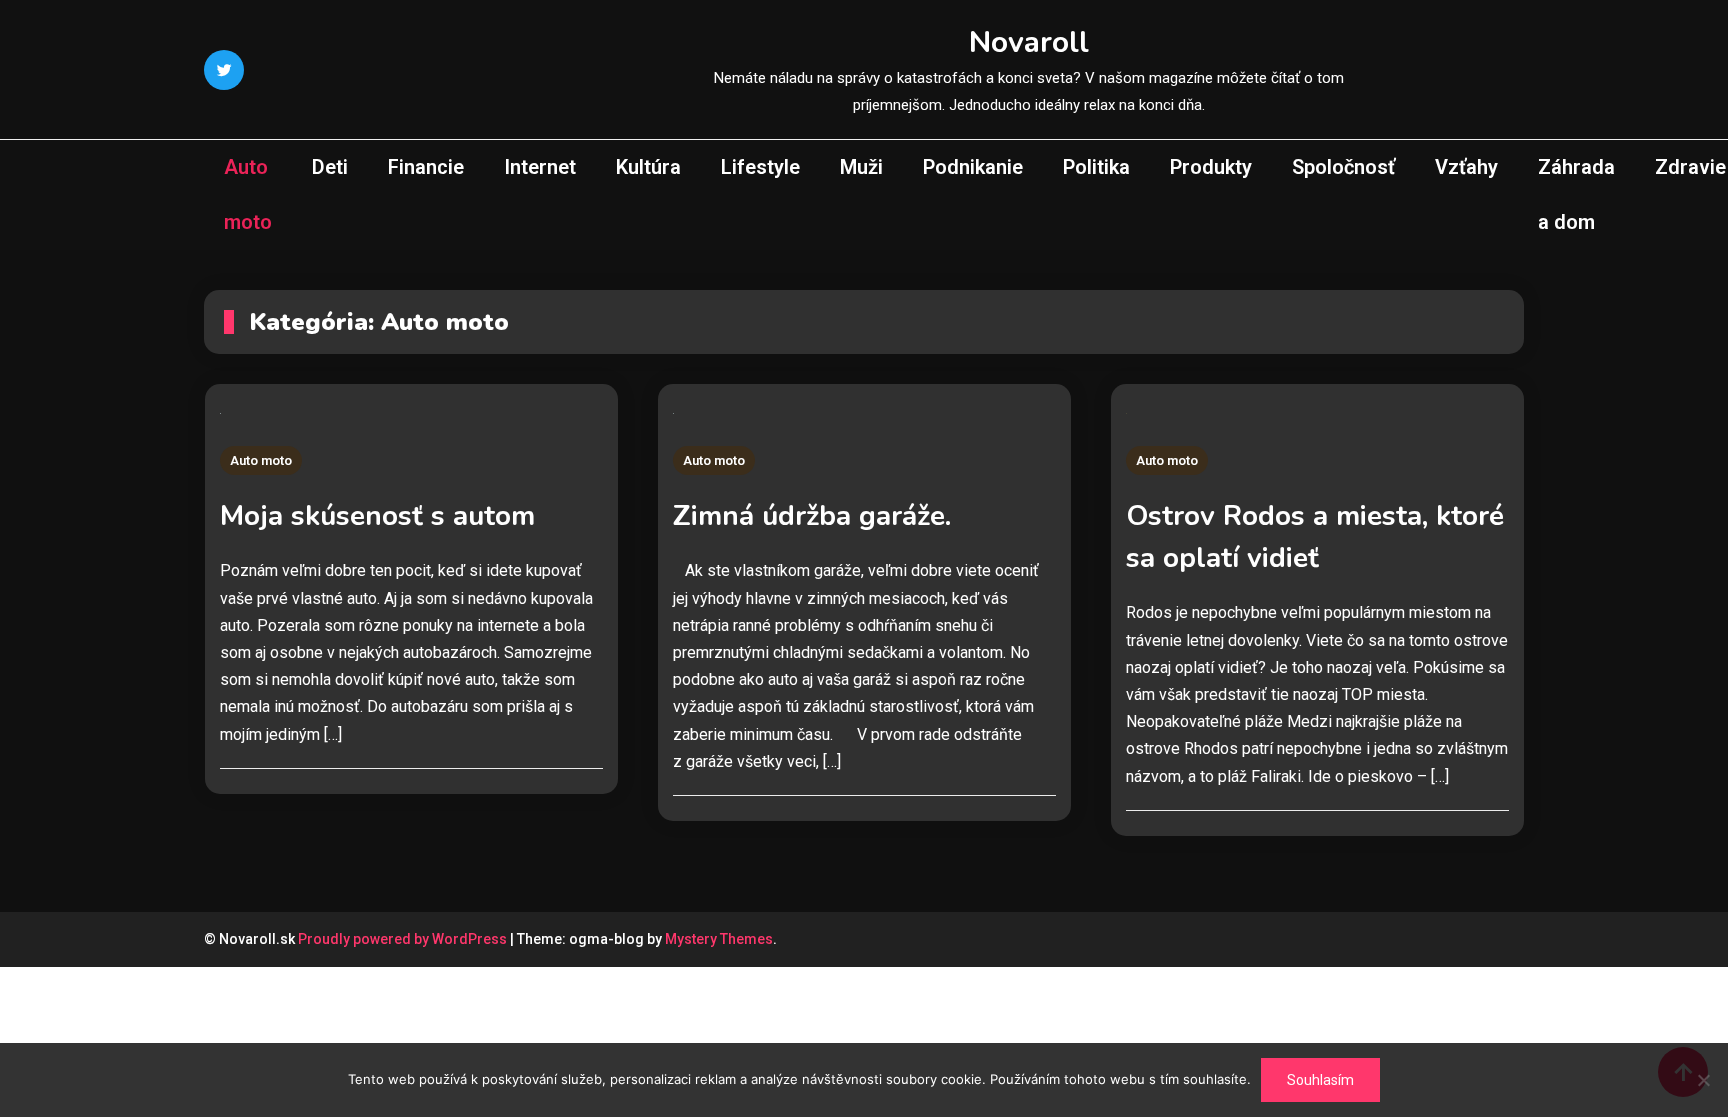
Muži (861, 167)
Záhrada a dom (1576, 194)
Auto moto (248, 194)
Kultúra (648, 167)
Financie (426, 167)
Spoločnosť (1343, 167)
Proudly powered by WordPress (404, 939)
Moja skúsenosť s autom (377, 516)
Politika (1096, 167)
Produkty (1211, 167)
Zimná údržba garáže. (812, 516)
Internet (540, 167)
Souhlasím (1320, 1080)
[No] (1703, 1080)
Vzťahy (1466, 167)
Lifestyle (760, 167)
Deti (330, 167)
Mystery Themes (719, 939)
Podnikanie (973, 167)
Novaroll (1029, 42)
